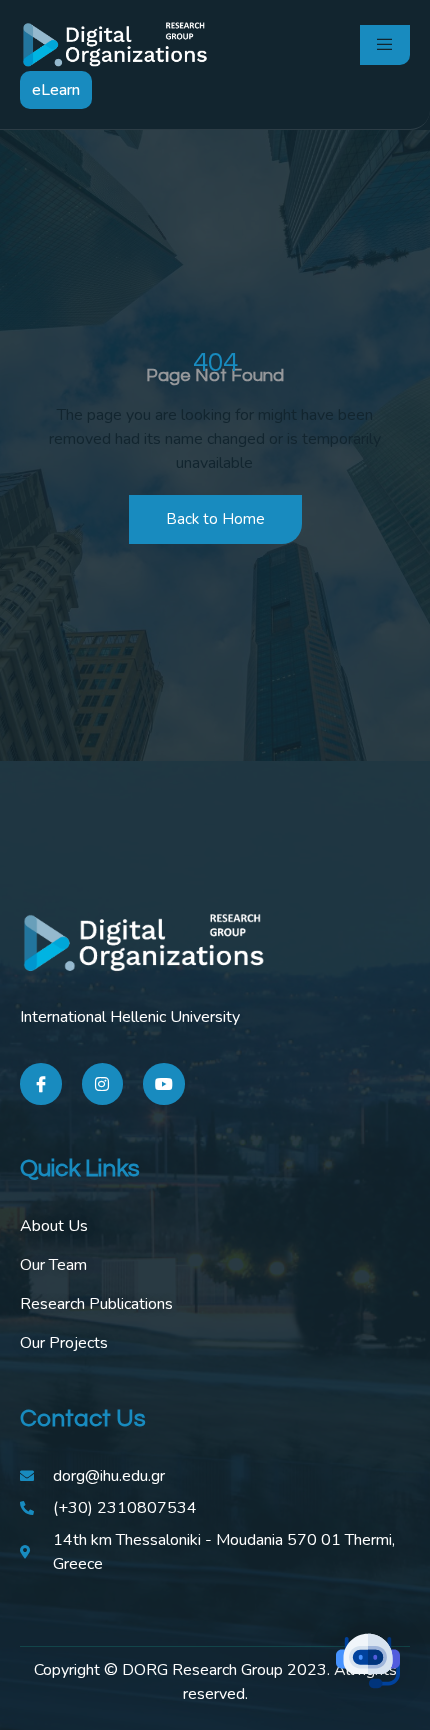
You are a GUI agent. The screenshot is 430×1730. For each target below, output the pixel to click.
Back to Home (215, 519)
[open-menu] (385, 45)
